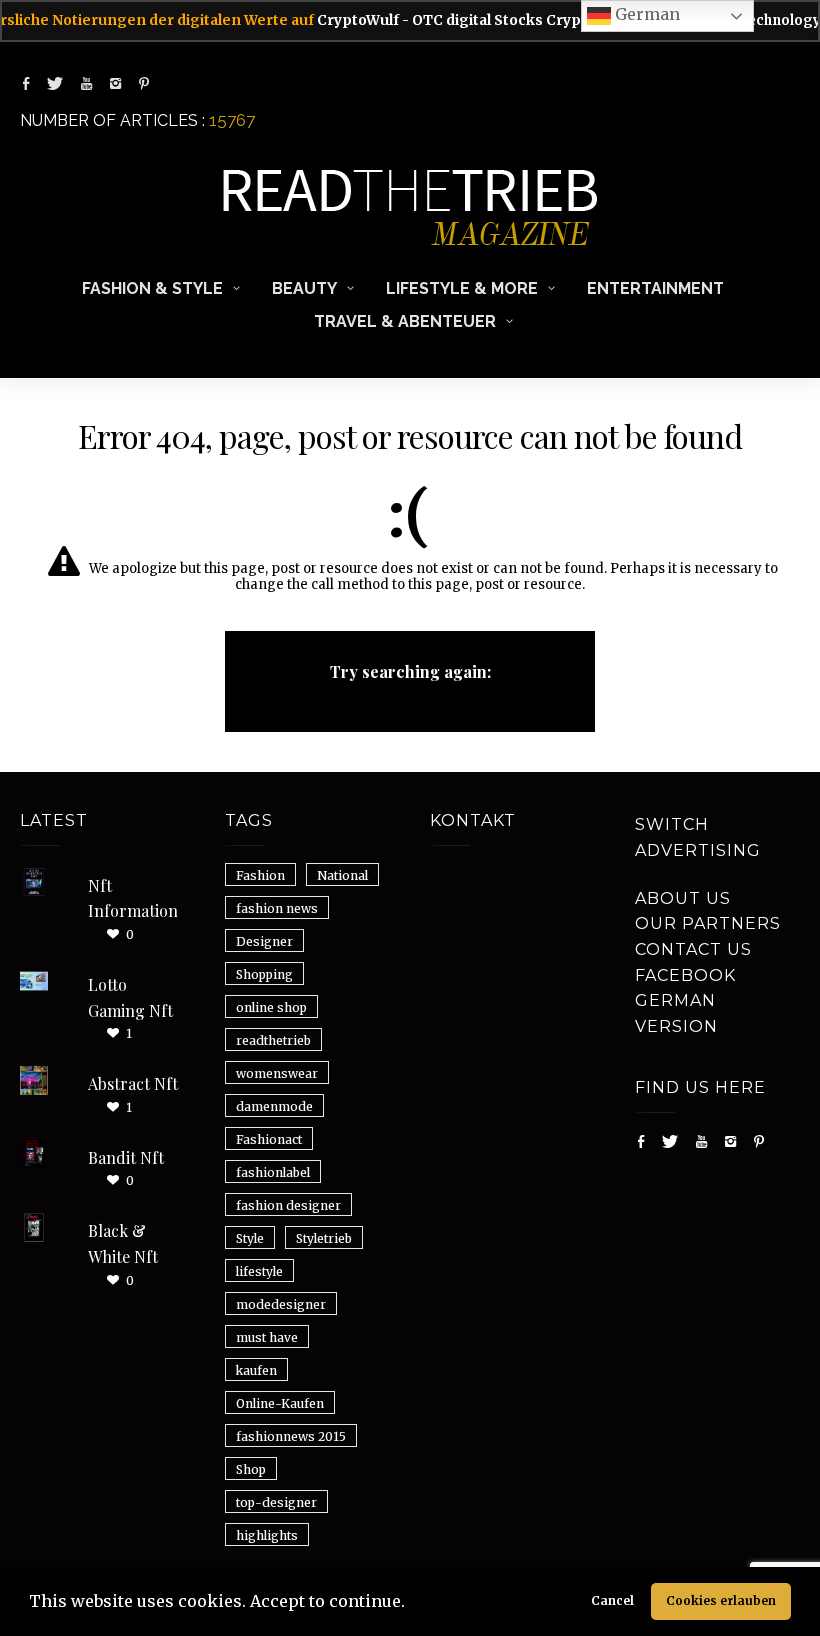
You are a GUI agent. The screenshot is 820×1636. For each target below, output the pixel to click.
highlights (267, 1535)
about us (683, 898)
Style (250, 1238)
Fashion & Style (152, 288)
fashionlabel (273, 1172)
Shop (251, 1469)
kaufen (256, 1370)
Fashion (260, 875)
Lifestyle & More (462, 288)
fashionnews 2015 (291, 1436)
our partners (708, 923)
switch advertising (698, 837)
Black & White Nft (123, 1243)
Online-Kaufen (280, 1403)
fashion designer (288, 1205)
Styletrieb (324, 1238)
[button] (412, 1604)
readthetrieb (273, 1040)
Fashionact (269, 1139)
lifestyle (259, 1271)
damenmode (274, 1106)
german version (676, 1013)
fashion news (277, 908)
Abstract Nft (133, 1083)
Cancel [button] (612, 1600)
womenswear (277, 1073)
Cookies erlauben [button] (721, 1600)
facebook (685, 975)
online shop (271, 1007)
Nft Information (133, 898)
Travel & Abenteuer (405, 321)
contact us (693, 949)
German (645, 14)
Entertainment (655, 288)
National (342, 875)
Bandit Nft (126, 1157)
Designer (264, 941)
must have (267, 1337)
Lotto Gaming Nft (130, 997)
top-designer (276, 1502)
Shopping (264, 974)
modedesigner (281, 1304)
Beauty (304, 288)
